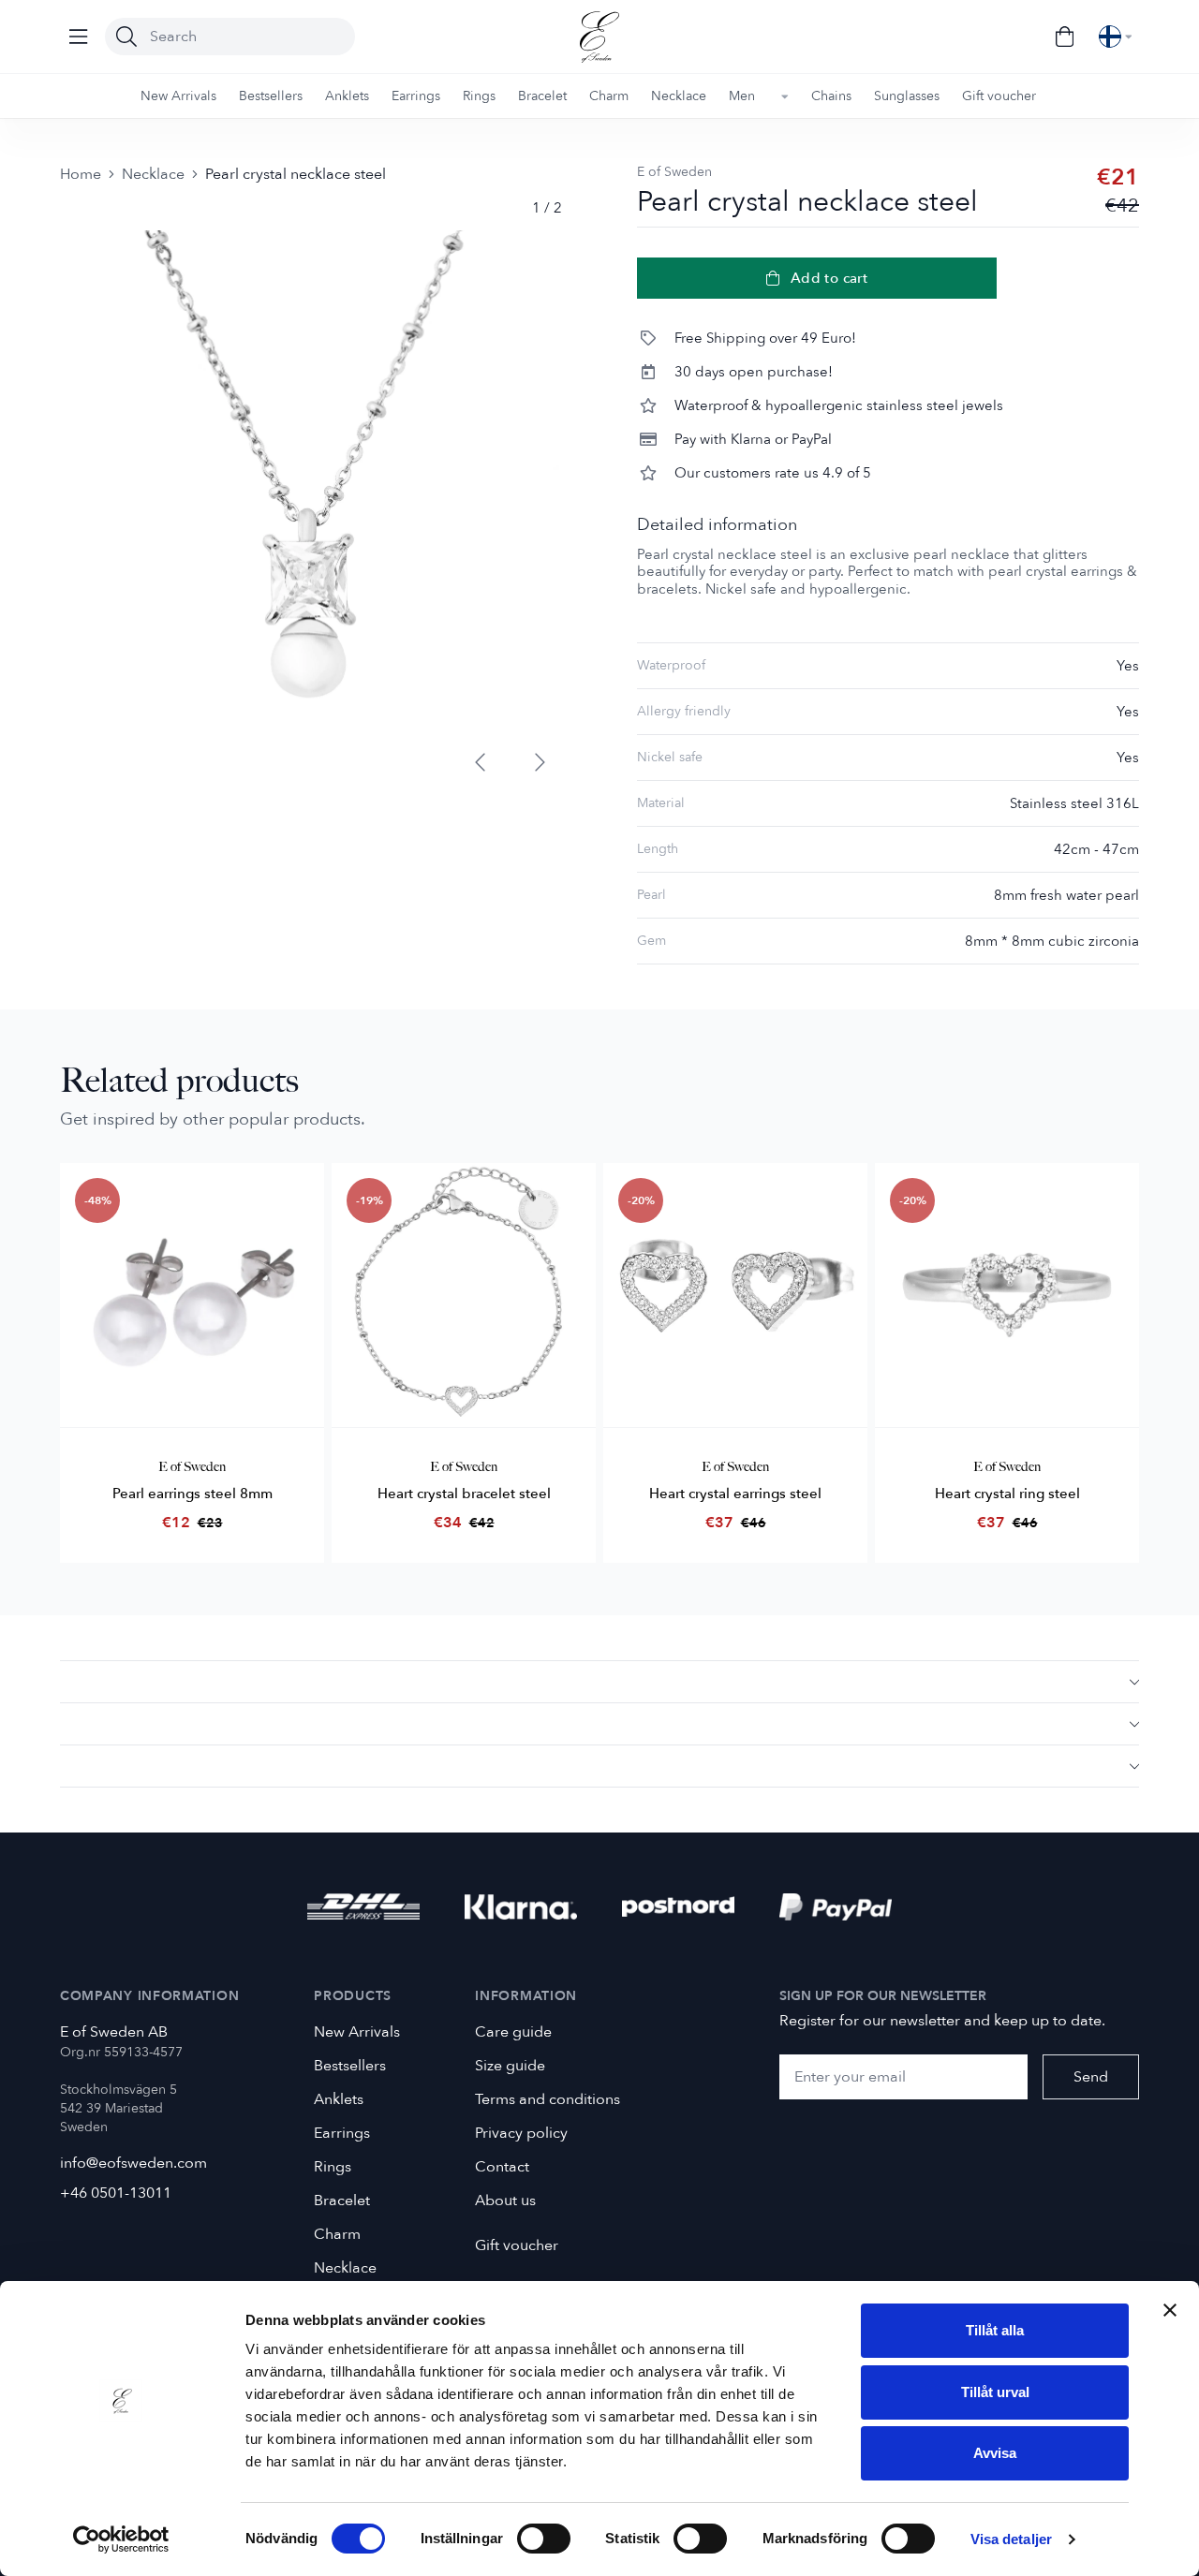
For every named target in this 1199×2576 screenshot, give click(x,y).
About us (505, 2201)
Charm (337, 2234)
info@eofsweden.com (133, 2163)
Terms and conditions (548, 2099)
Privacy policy (521, 2133)
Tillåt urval (995, 2392)
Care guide (513, 2032)
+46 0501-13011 (116, 2193)
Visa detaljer (1011, 2539)
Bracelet (342, 2201)
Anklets (339, 2099)
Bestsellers (350, 2066)
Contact (502, 2167)
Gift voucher (517, 2245)
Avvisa (995, 2453)
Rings (333, 2167)
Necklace (153, 174)
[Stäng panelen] (1170, 2310)
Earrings (342, 2133)
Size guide (510, 2066)
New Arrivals (357, 2032)
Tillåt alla (995, 2330)
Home (81, 174)
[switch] (544, 2539)
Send (1091, 2077)
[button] (599, 1681)
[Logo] (599, 37)
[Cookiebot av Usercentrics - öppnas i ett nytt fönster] (121, 2539)
